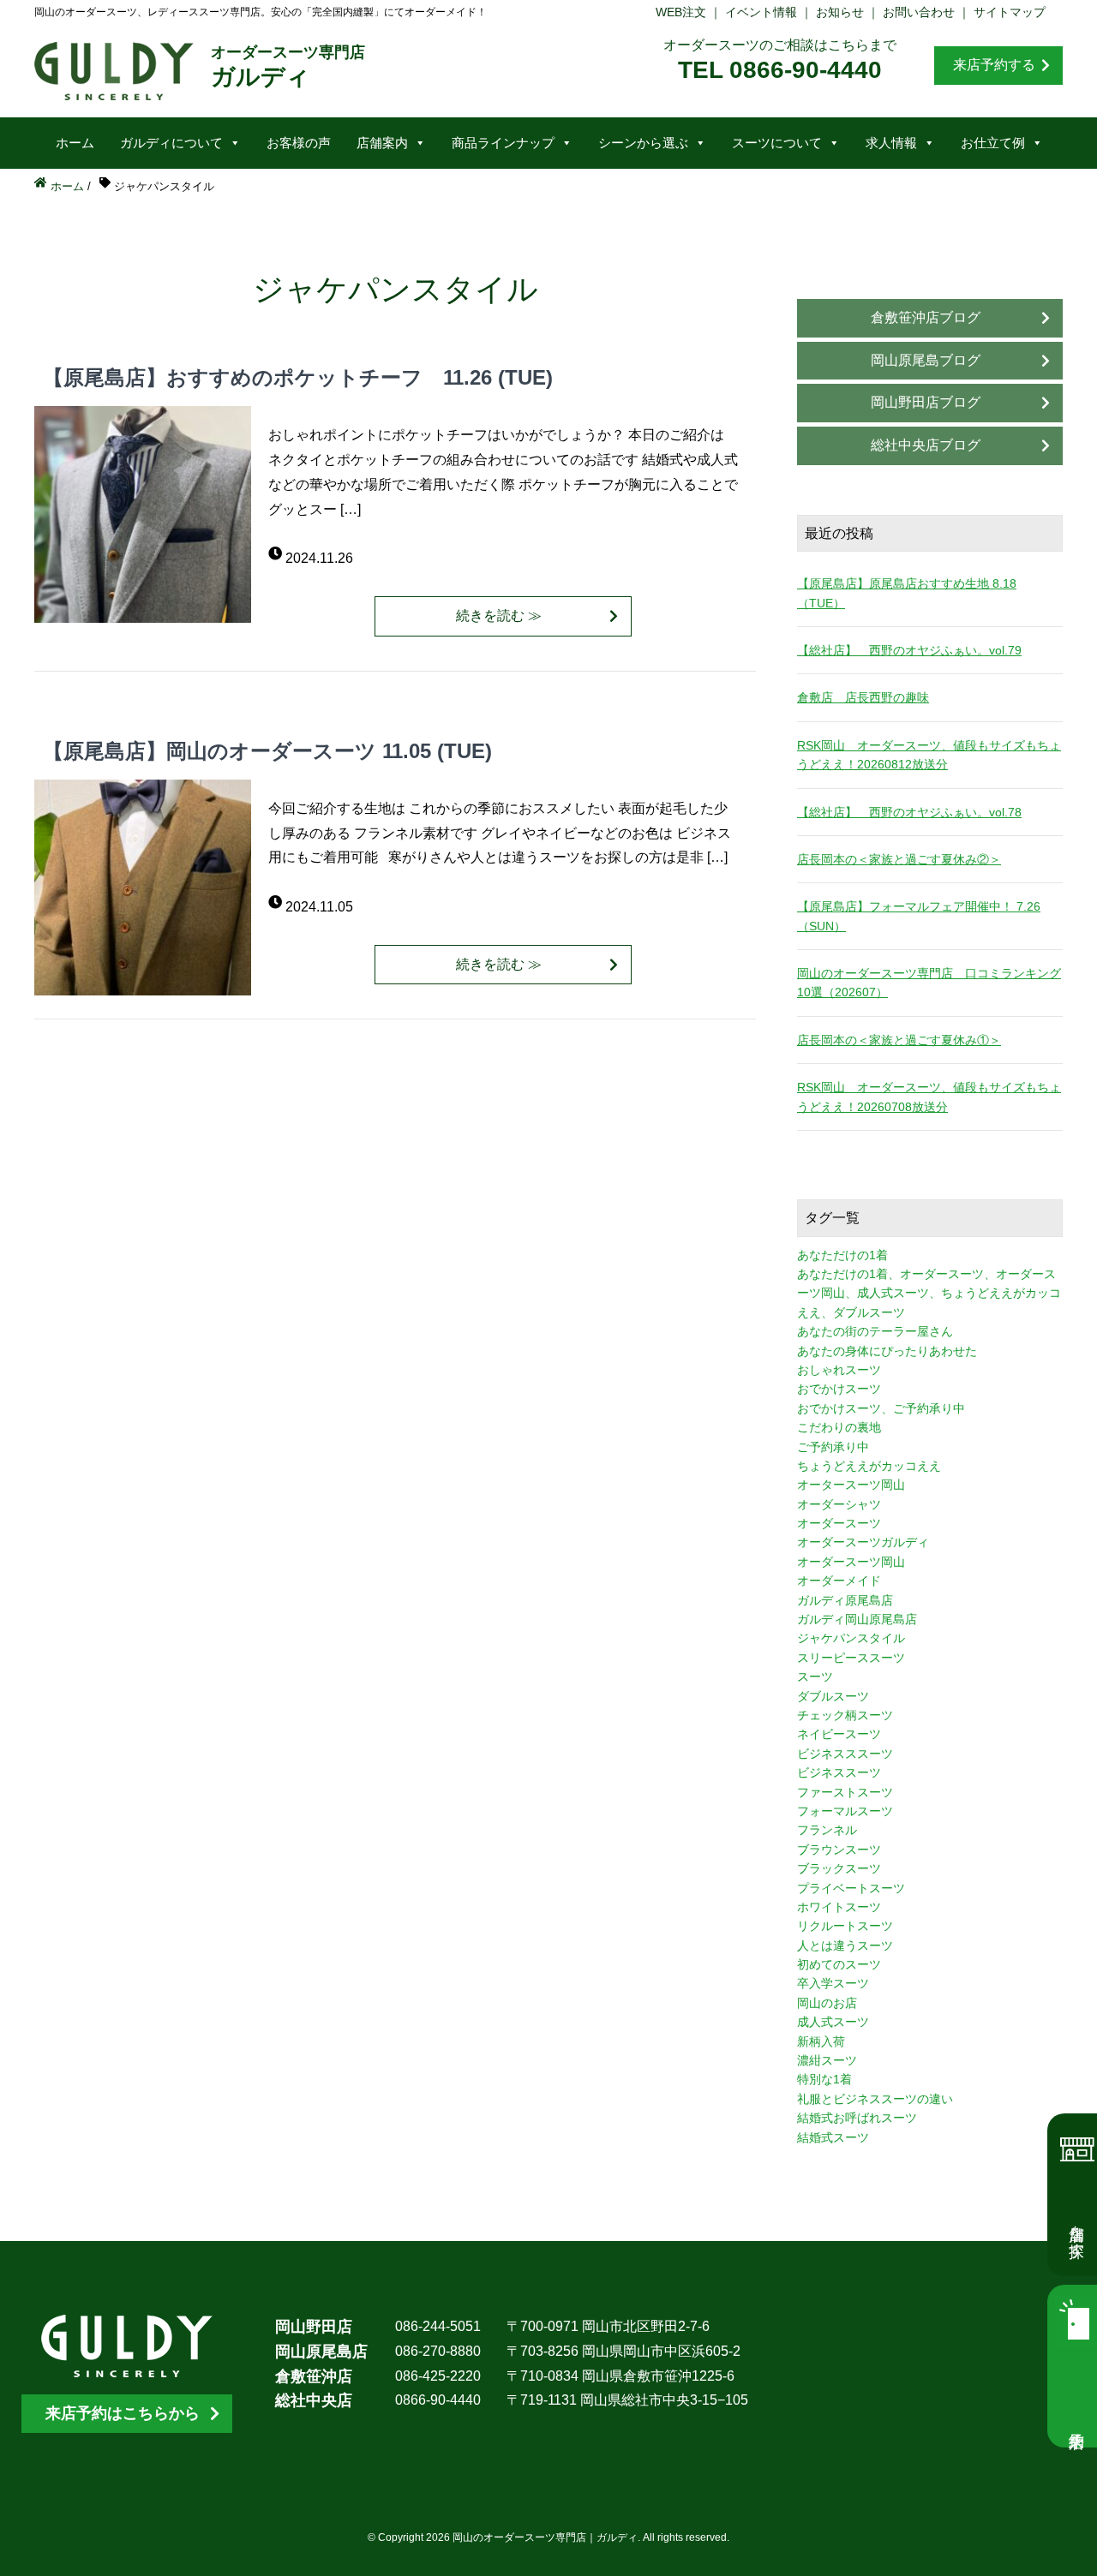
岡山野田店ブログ (926, 402)
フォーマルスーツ (845, 1811)
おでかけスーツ (839, 1389)
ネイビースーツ (839, 1734)
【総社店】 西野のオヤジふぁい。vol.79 (909, 650)
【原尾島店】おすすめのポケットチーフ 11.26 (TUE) (298, 377)
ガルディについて (171, 143)
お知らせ (840, 12)
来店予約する (994, 65)
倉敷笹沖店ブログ (926, 317)
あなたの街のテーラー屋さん (875, 1331)
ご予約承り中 (833, 1447)
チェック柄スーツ (845, 1715)
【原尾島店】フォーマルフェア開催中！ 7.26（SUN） (919, 916)
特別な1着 (824, 2079)
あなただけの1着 (842, 1255)
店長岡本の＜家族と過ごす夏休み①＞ (899, 1040)
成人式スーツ (833, 2022)
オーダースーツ (839, 1523)
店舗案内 (382, 143)
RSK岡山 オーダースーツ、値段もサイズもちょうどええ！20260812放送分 (929, 755)
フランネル (827, 1830)
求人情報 (891, 143)
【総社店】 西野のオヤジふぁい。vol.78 (909, 812)
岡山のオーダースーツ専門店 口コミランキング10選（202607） (929, 983)
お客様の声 (299, 143)
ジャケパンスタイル (851, 1638)
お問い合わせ (919, 12)
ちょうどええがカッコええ (869, 1466)
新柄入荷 (821, 2041)
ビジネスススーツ (845, 1754)
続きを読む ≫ (499, 616)
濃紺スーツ (827, 2060)
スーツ (815, 1676)
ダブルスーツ (833, 1696)
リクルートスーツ (845, 1926)
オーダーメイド (839, 1581)
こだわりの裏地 (839, 1427)
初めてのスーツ (839, 1964)
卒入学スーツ (833, 1983)
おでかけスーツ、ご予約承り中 (881, 1408)
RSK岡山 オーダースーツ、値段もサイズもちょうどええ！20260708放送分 (929, 1097)
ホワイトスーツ (839, 1907)
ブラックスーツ (839, 1868)
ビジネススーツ (839, 1772)
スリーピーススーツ (851, 1658)
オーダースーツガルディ (863, 1542)
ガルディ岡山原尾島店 (857, 1619)
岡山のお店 (827, 2003)
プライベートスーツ (851, 1888)
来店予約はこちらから (123, 2413)
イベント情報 (761, 12)
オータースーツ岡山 (851, 1485)
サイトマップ (1010, 12)
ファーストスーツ (845, 1792)
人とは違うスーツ (845, 1945)
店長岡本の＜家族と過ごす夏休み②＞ (899, 859)
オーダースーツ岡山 (851, 1562)
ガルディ (288, 67)
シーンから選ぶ (643, 143)
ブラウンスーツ (839, 1850)
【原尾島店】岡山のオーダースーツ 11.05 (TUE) (267, 751)
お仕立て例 (993, 143)
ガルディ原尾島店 (845, 1600)
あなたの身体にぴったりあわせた (887, 1351)
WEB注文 (681, 12)
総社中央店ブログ (926, 445)
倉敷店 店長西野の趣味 (863, 697)
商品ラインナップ (503, 143)
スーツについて (777, 143)
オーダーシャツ (839, 1504)
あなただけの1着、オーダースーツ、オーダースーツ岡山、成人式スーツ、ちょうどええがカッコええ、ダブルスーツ (929, 1293)
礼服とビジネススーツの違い (875, 2099)
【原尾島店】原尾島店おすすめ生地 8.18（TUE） (907, 593)
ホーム (75, 143)
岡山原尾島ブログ (926, 360)
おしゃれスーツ (839, 1370)
